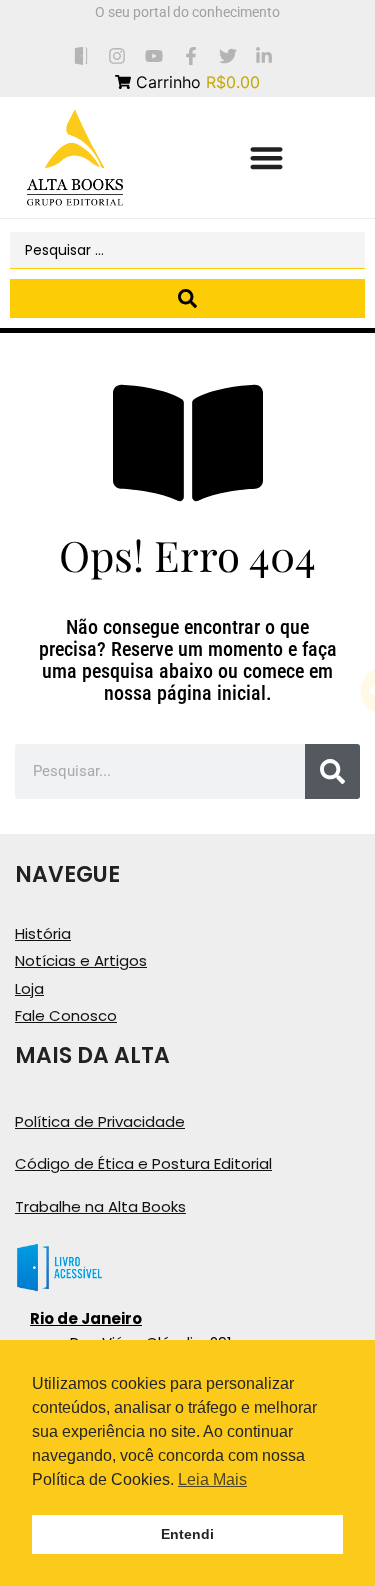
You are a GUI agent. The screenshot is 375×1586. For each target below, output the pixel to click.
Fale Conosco (66, 1015)
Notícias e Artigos (81, 960)
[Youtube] (154, 55)
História (43, 933)
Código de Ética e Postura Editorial (143, 1163)
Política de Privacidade (100, 1121)
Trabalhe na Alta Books (100, 1206)
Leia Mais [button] (212, 1479)
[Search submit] (187, 298)
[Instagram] (117, 55)
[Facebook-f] (191, 55)
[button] (267, 157)
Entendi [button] (187, 1534)
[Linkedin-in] (264, 55)
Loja (29, 988)
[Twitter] (227, 55)
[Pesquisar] (332, 771)
